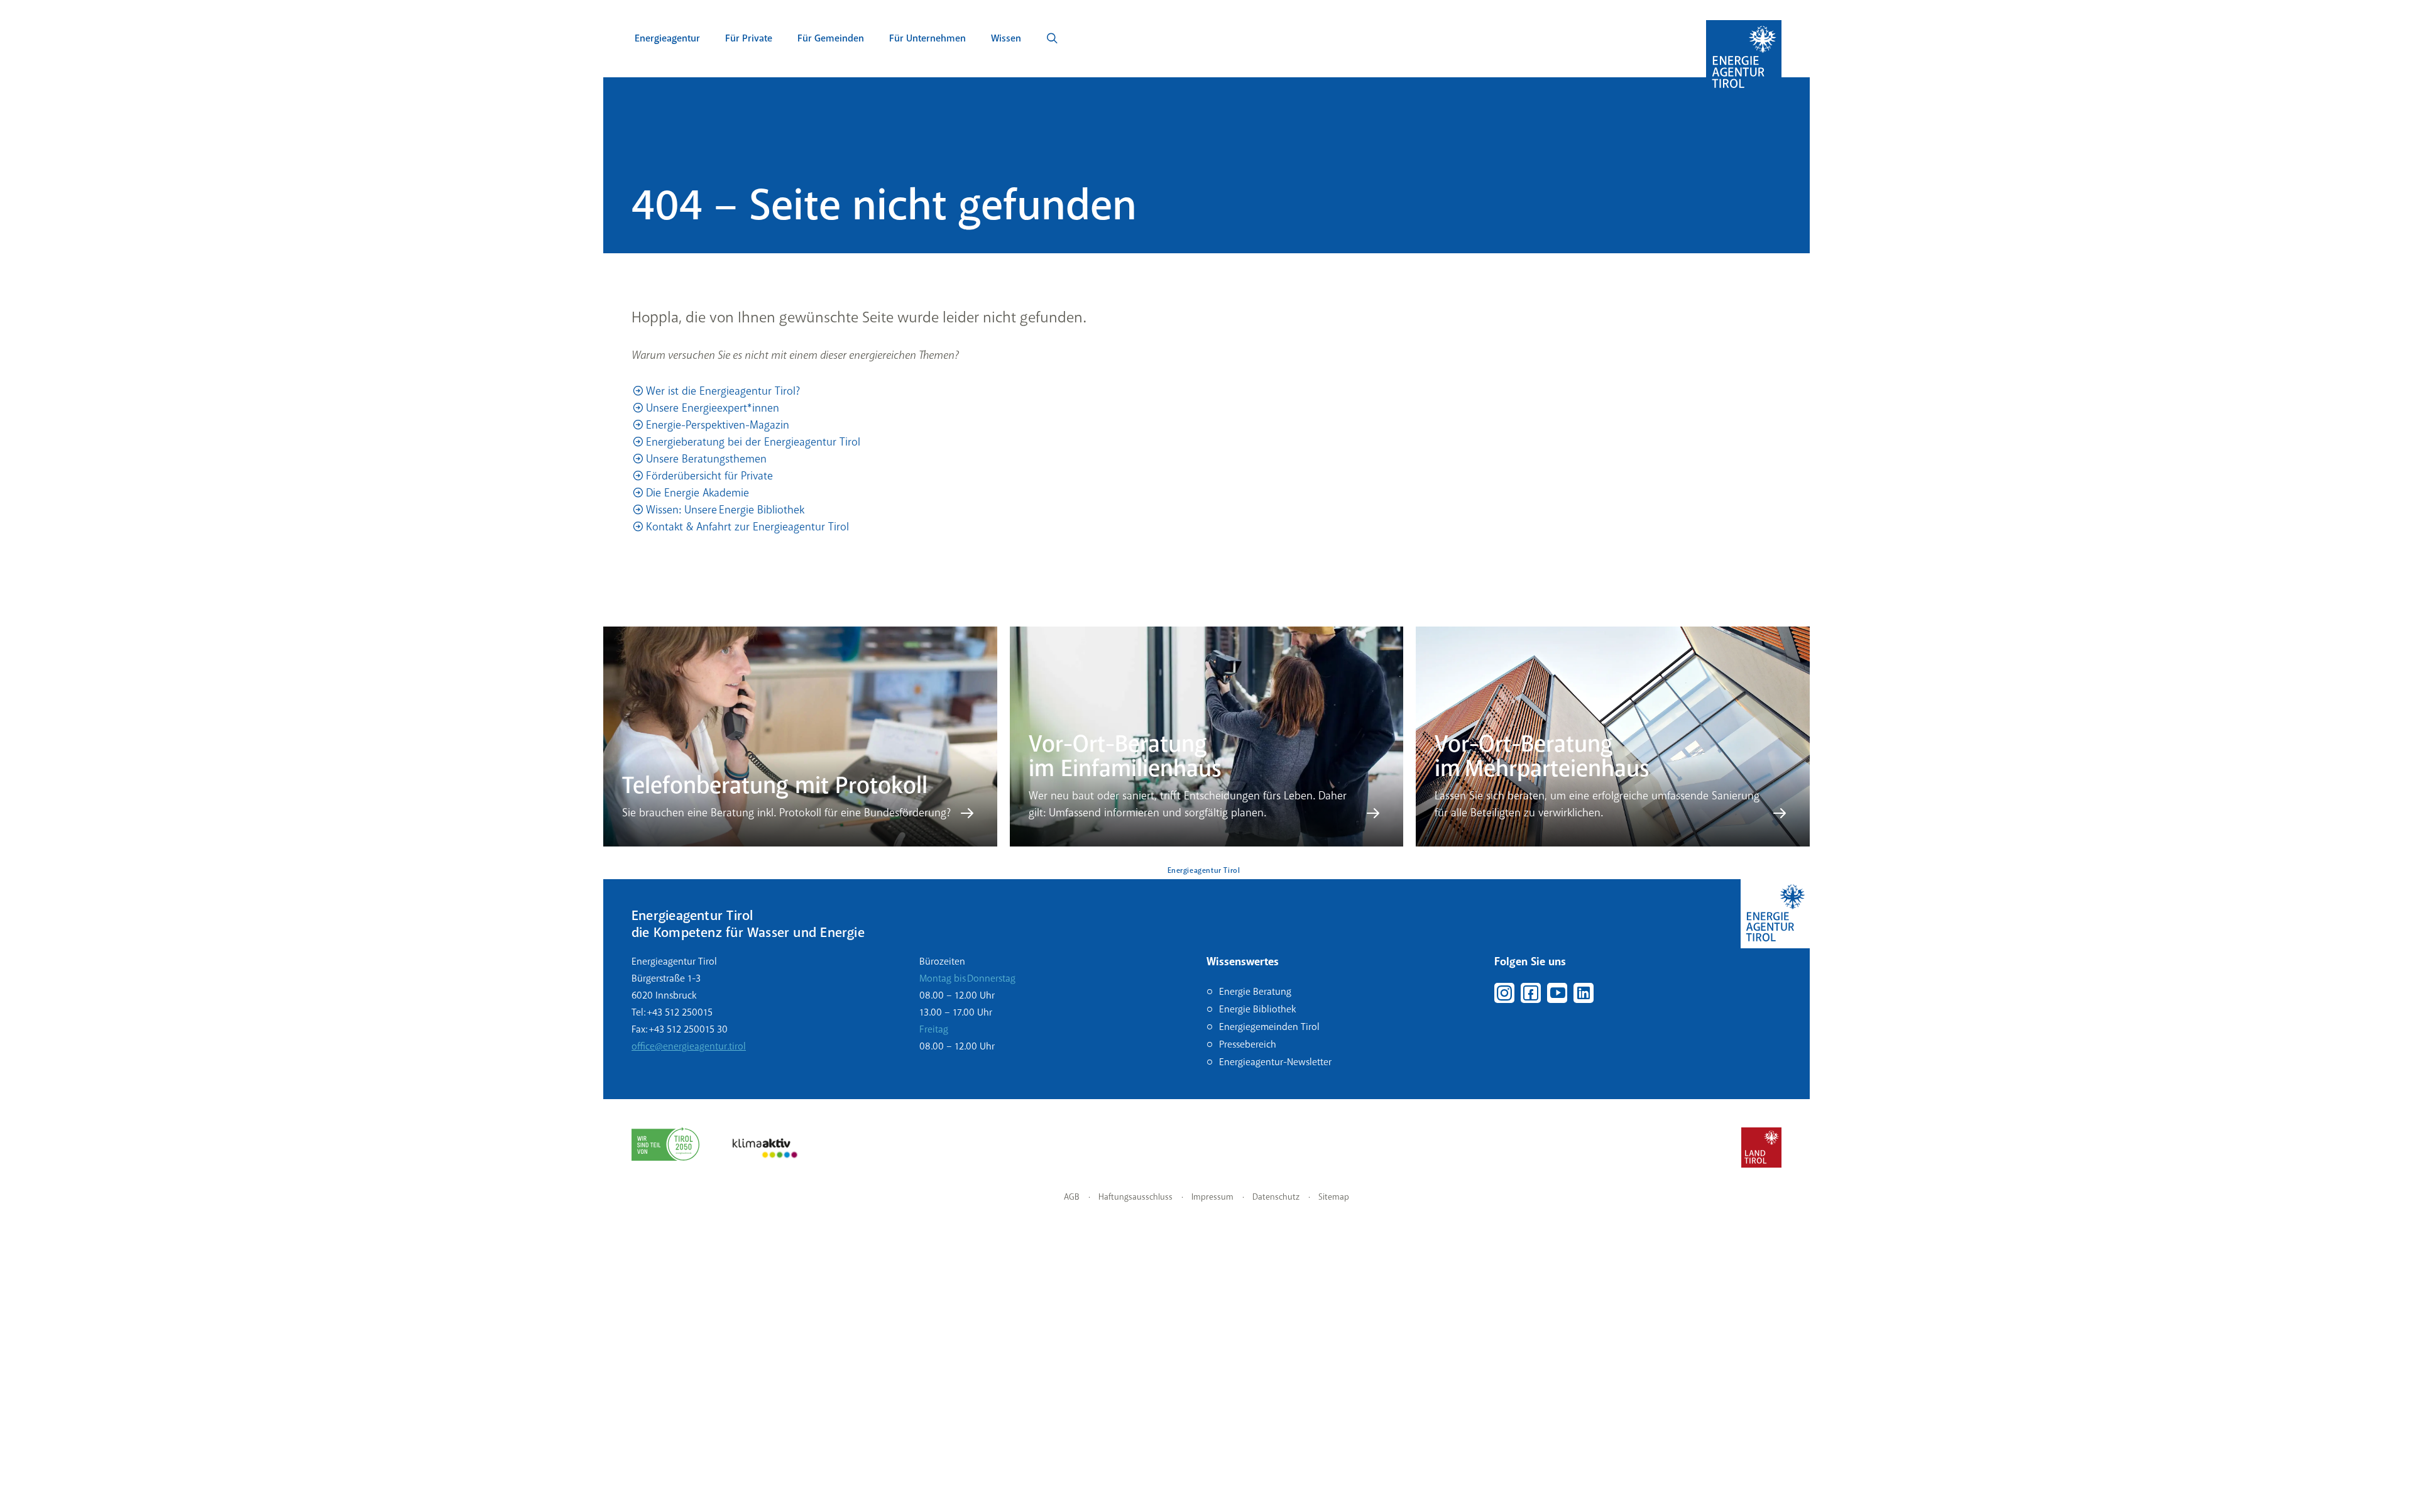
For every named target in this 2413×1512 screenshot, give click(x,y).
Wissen (1006, 38)
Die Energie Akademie (698, 493)
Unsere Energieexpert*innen (713, 408)
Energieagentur (667, 38)
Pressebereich (1248, 1044)
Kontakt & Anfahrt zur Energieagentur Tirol (747, 527)
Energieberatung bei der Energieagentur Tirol (753, 442)
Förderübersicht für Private (709, 476)
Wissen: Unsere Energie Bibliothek (725, 510)
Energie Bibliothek (1257, 1009)
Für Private (749, 38)
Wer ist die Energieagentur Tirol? (723, 391)
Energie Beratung (1255, 992)
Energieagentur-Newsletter (1275, 1062)
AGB (1072, 1197)
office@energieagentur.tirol (689, 1046)
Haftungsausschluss (1135, 1197)
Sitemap (1334, 1197)
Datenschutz (1276, 1197)
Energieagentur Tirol (1204, 871)
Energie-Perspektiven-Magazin (718, 425)
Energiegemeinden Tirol (1269, 1027)
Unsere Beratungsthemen (706, 459)
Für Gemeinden (831, 38)
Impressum (1212, 1197)
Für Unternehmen (927, 38)
